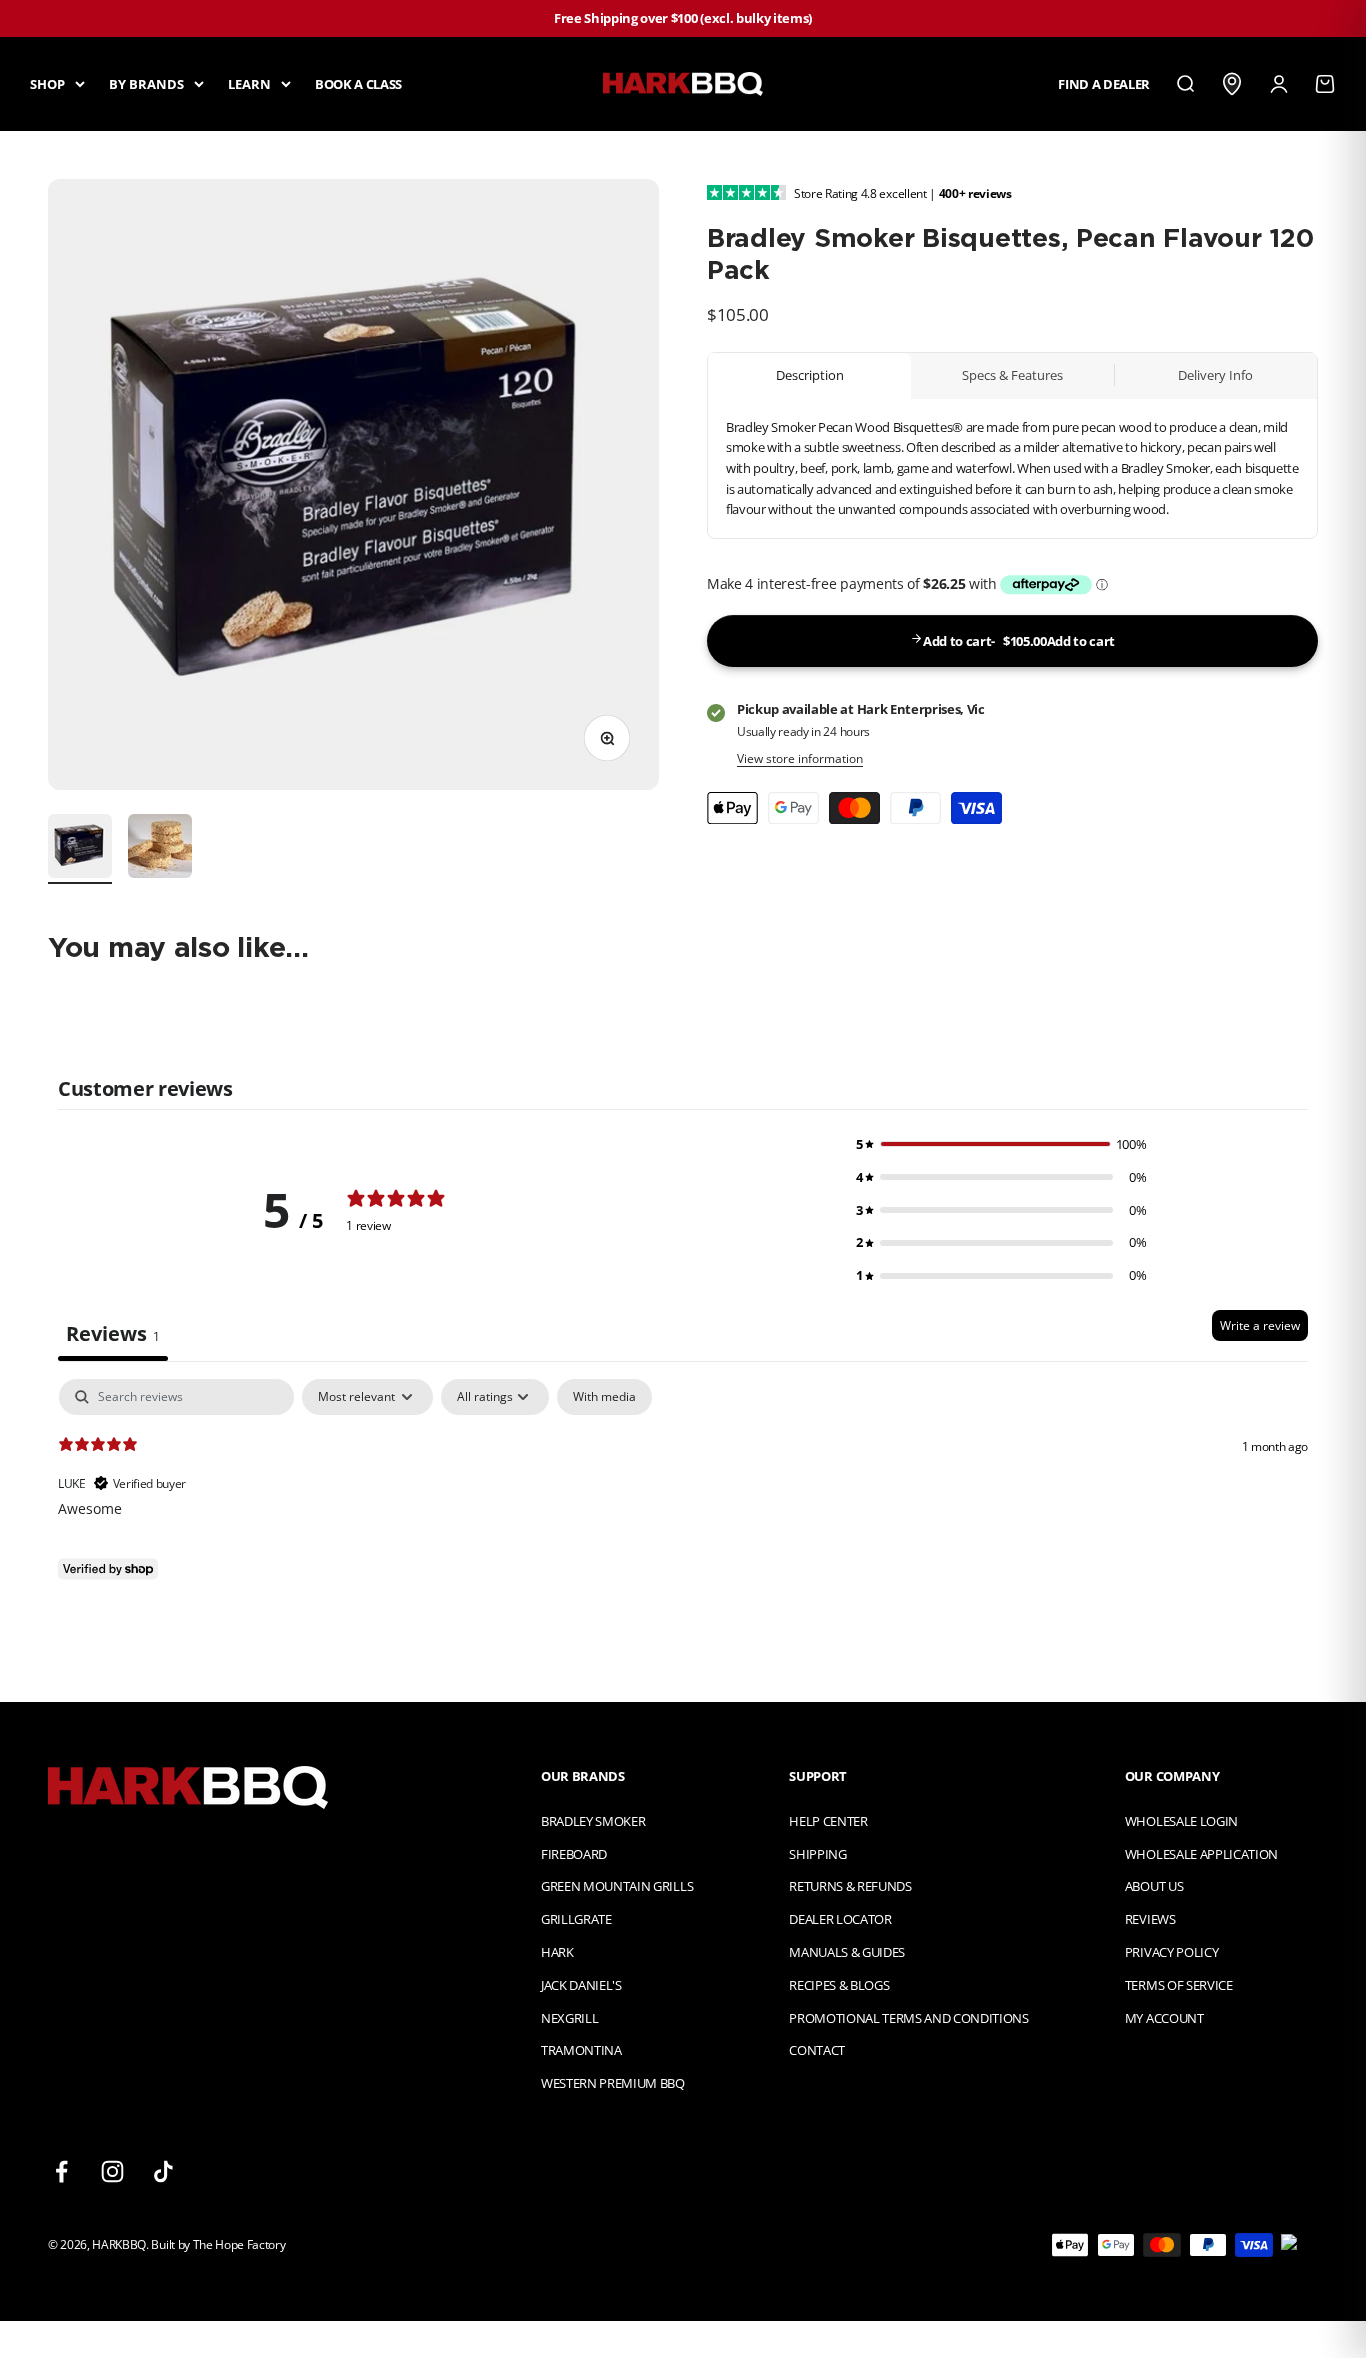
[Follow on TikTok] (163, 2171)
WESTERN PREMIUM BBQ (613, 2083)
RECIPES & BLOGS (839, 1985)
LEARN (249, 83)
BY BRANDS (146, 83)
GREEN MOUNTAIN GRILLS (617, 1886)
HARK (557, 1952)
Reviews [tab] (113, 1333)
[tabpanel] (683, 1507)
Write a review (1260, 1325)
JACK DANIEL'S (581, 1985)
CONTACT (817, 2050)
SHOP (47, 83)
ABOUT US (1154, 1886)
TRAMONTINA (581, 2050)
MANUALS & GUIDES (847, 1952)
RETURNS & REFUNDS (850, 1886)
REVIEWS (1150, 1919)
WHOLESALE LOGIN (1181, 1821)
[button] (1001, 1144)
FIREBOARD (574, 1854)
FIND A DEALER (1104, 83)
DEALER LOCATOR (840, 1919)
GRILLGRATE (576, 1919)
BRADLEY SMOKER (593, 1821)
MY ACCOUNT (1164, 2018)
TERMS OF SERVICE (1179, 1985)
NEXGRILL (569, 2018)
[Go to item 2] (160, 849)
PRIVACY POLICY (1171, 1952)
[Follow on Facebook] (61, 2171)
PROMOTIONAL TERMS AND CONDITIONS (909, 2018)
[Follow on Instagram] (112, 2171)
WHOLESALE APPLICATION (1201, 1854)
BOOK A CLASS (358, 83)
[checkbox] (604, 1397)
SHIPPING (817, 1854)
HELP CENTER (828, 1821)
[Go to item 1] (80, 849)
